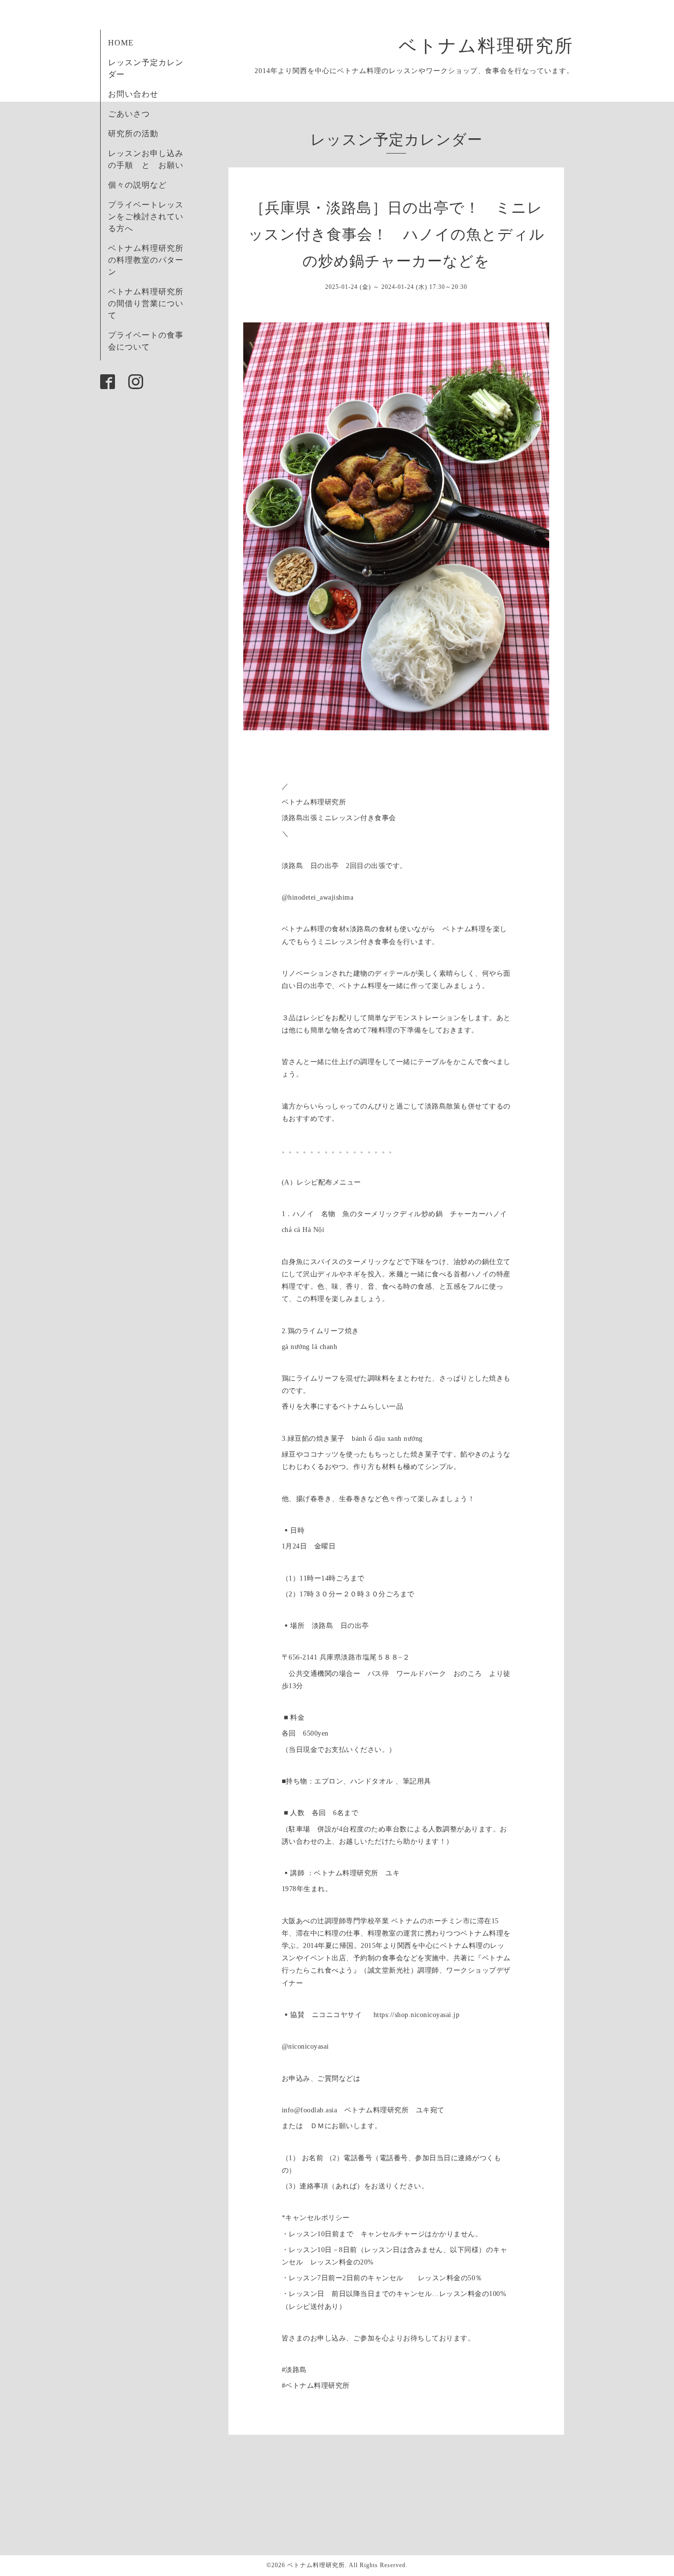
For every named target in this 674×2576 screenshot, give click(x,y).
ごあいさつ (129, 114)
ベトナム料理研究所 (496, 46)
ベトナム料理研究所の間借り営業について (146, 303)
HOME (121, 43)
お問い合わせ (133, 94)
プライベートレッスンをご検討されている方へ (146, 217)
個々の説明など (137, 185)
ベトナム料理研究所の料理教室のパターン (146, 260)
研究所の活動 (133, 134)
